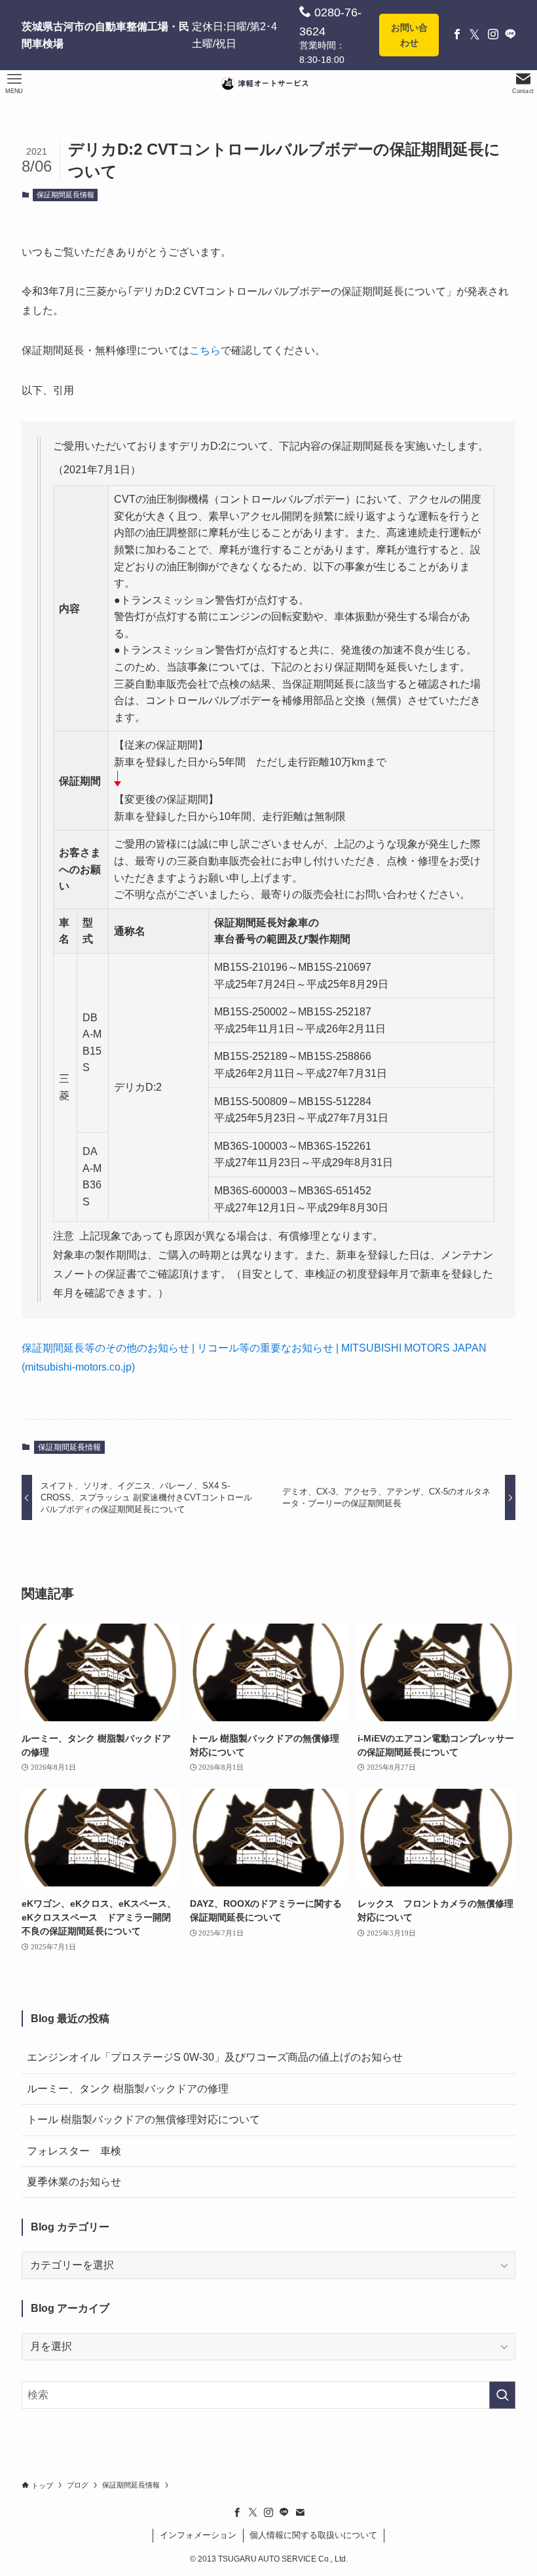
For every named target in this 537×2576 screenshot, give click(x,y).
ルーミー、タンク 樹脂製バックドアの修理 (128, 2089)
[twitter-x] (253, 2512)
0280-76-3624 (330, 22)
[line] (284, 2512)
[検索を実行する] (502, 2395)
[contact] (300, 2512)
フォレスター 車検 (74, 2151)
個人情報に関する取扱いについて (313, 2535)
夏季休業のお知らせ (74, 2182)
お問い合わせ (409, 35)
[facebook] (237, 2512)
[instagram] (268, 2512)
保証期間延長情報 (65, 195)
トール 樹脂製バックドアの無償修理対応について (143, 2119)
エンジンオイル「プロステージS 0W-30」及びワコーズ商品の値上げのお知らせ (215, 2057)
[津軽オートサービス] (268, 84)
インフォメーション (198, 2535)
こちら (205, 350)
